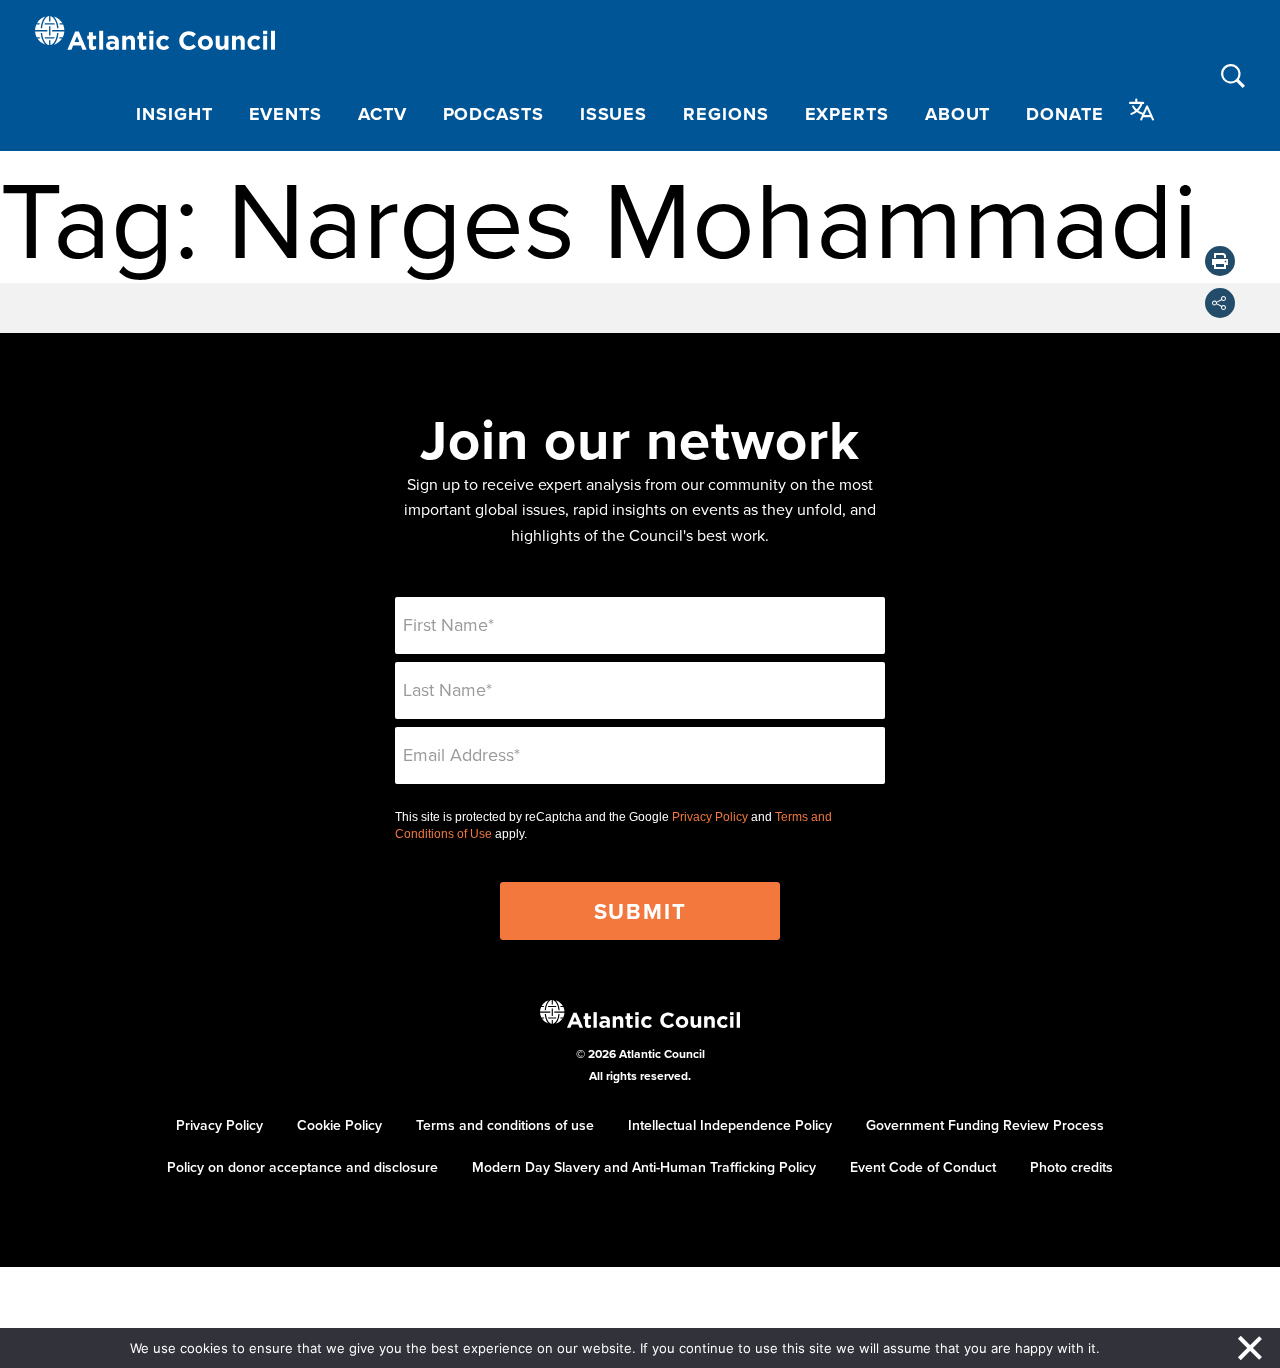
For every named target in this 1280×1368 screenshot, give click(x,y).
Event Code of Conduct (923, 1167)
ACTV (382, 114)
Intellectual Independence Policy (730, 1125)
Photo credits (1071, 1167)
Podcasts (493, 114)
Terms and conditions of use (505, 1125)
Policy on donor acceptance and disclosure (302, 1167)
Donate (1064, 114)
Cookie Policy (339, 1125)
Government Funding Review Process (985, 1125)
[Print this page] (1220, 261)
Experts (847, 114)
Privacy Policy (710, 817)
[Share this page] (1220, 303)
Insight (174, 114)
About (958, 114)
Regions (725, 114)
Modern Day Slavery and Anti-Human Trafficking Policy (644, 1167)
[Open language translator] (1142, 110)
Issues (613, 114)
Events (285, 114)
